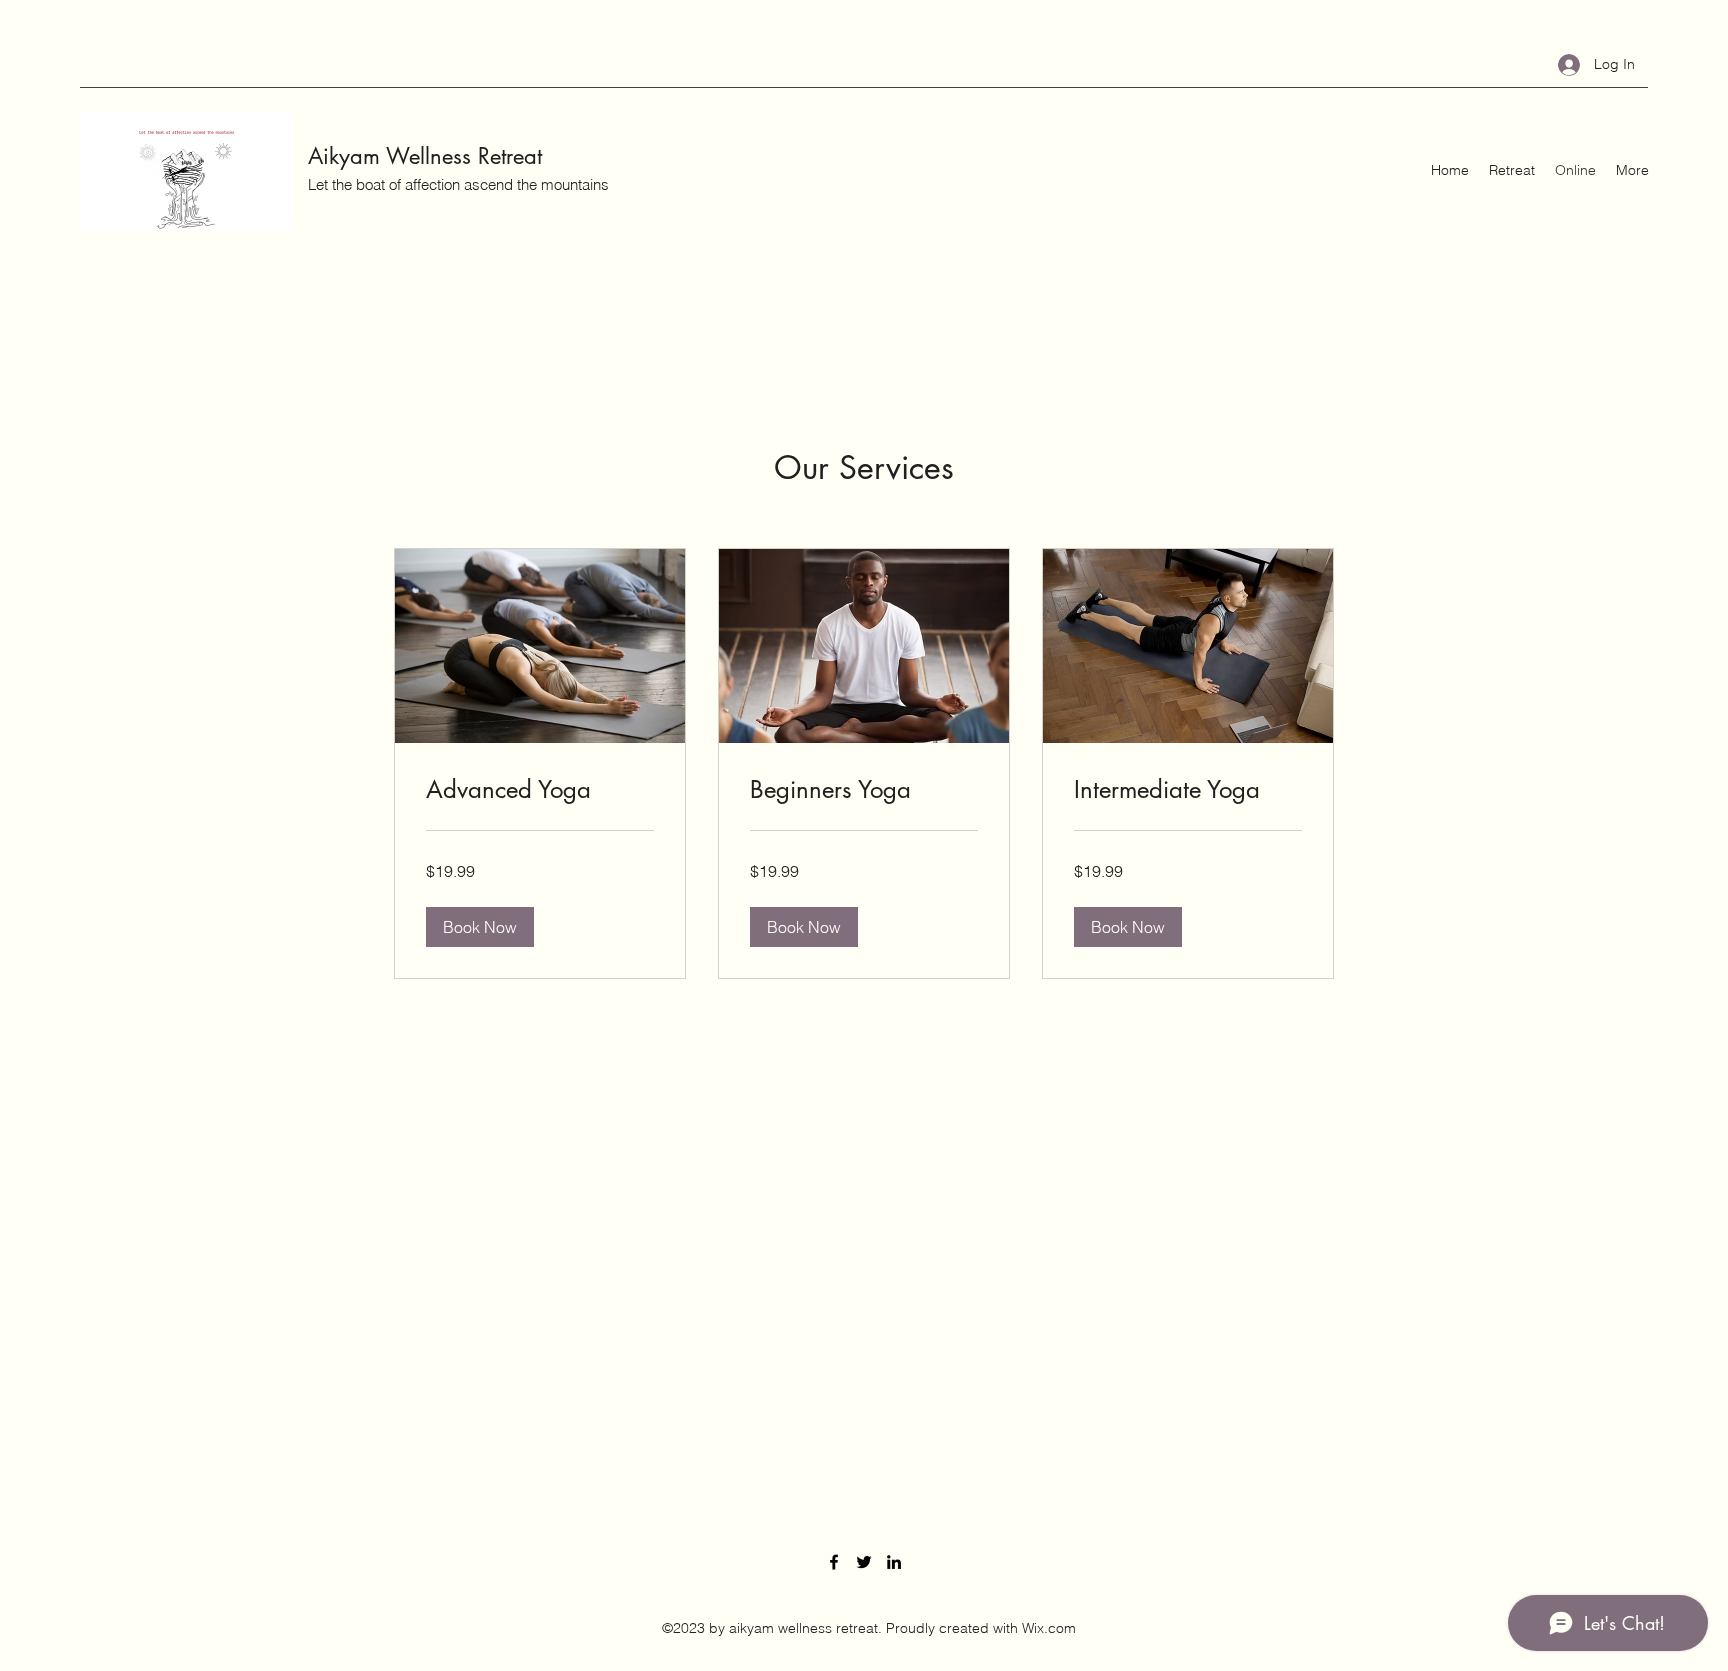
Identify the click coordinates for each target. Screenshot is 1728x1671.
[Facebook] (834, 1562)
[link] (540, 790)
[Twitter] (864, 1562)
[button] (480, 927)
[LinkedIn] (894, 1562)
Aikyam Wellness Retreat (425, 156)
